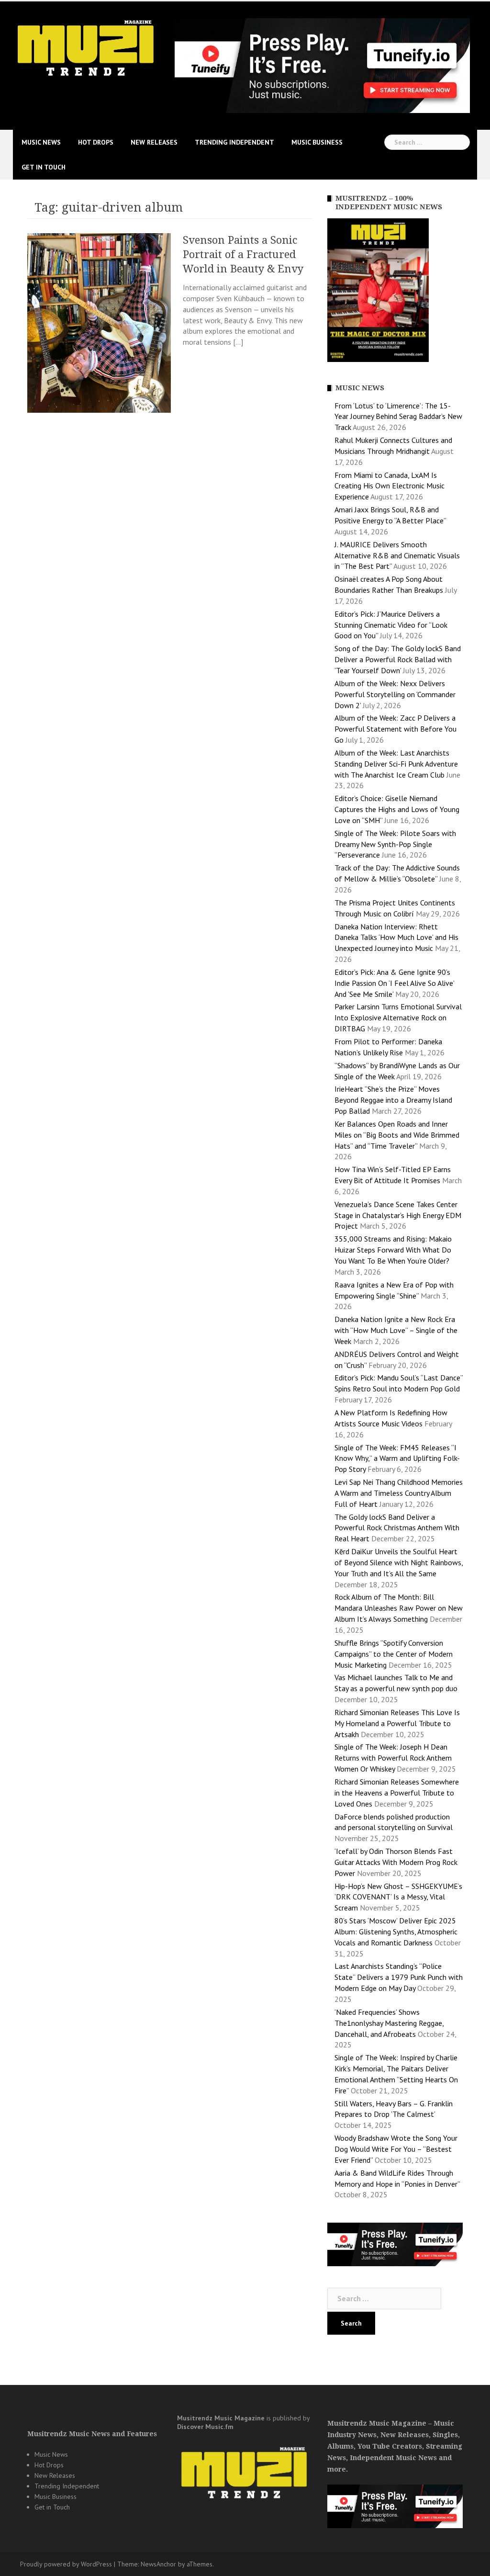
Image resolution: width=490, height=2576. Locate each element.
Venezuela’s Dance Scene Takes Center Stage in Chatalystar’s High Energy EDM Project (398, 1215)
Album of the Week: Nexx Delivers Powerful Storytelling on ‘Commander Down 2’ (395, 694)
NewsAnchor (158, 2564)
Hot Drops (96, 142)
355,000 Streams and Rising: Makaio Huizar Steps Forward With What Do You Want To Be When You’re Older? (393, 1250)
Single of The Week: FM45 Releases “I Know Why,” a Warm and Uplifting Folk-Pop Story (397, 1458)
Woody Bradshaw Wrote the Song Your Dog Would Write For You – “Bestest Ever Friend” (396, 2149)
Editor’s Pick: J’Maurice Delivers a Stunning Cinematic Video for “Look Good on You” (391, 625)
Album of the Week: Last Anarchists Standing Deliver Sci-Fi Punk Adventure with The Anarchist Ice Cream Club (396, 764)
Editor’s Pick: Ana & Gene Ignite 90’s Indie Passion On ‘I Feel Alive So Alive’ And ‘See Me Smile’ (394, 983)
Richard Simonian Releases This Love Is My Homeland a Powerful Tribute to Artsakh (397, 1723)
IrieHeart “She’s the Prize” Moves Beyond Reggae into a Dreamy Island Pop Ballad (393, 1100)
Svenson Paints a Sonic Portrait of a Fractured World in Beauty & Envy (243, 254)
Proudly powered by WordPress (66, 2564)
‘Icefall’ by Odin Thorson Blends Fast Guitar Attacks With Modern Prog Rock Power (396, 1862)
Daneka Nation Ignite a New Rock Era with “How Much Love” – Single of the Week (396, 1330)
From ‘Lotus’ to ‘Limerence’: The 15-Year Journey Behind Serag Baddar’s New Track (398, 417)
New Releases (154, 142)
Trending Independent (234, 142)
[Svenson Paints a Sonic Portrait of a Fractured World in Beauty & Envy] (99, 322)
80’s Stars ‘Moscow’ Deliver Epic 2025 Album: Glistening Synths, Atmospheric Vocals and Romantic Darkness (396, 1932)
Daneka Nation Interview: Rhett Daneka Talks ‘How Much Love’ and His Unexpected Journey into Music (396, 938)
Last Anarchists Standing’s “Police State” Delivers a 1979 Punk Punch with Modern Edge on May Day (399, 1977)
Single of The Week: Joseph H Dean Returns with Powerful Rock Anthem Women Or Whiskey (393, 1758)
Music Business (317, 142)
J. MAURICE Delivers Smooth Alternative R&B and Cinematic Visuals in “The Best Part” (397, 555)
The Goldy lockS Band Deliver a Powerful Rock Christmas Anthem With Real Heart (397, 1528)
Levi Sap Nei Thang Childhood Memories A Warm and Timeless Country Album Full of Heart (399, 1493)
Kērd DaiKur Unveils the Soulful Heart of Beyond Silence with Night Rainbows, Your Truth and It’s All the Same (399, 1562)
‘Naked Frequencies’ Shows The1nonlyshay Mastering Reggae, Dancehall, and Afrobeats (389, 2023)
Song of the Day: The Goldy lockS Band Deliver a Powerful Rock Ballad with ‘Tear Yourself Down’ (398, 659)
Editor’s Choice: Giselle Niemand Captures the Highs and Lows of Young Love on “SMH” (397, 809)
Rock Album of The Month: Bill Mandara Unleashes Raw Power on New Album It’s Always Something (399, 1608)
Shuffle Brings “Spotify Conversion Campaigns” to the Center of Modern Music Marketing (394, 1654)
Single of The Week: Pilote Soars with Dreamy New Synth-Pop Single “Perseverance (395, 844)
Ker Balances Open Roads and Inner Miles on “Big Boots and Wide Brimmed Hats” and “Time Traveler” (397, 1135)
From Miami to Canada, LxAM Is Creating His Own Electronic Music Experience (390, 486)
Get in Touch (44, 167)
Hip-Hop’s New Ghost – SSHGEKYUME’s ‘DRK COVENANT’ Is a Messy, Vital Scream (398, 1897)
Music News (41, 142)
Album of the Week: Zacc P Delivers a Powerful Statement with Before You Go (395, 729)
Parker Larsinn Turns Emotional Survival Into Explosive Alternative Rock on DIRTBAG (398, 1017)
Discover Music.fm (205, 2427)
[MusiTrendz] (87, 48)
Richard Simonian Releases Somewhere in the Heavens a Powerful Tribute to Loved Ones (397, 1793)
